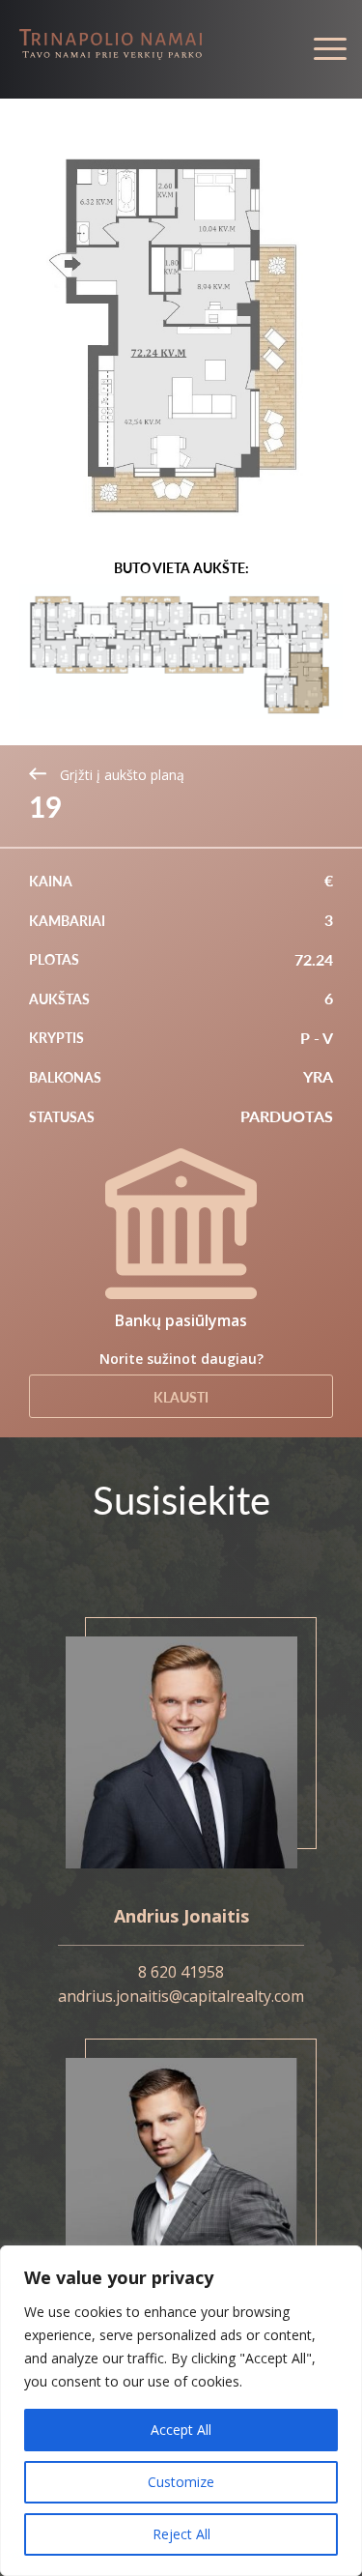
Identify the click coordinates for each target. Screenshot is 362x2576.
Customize (181, 2482)
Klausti (181, 1397)
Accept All (181, 2430)
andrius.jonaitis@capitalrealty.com (181, 1996)
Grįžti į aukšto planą (120, 775)
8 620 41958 (181, 1972)
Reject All (181, 2534)
